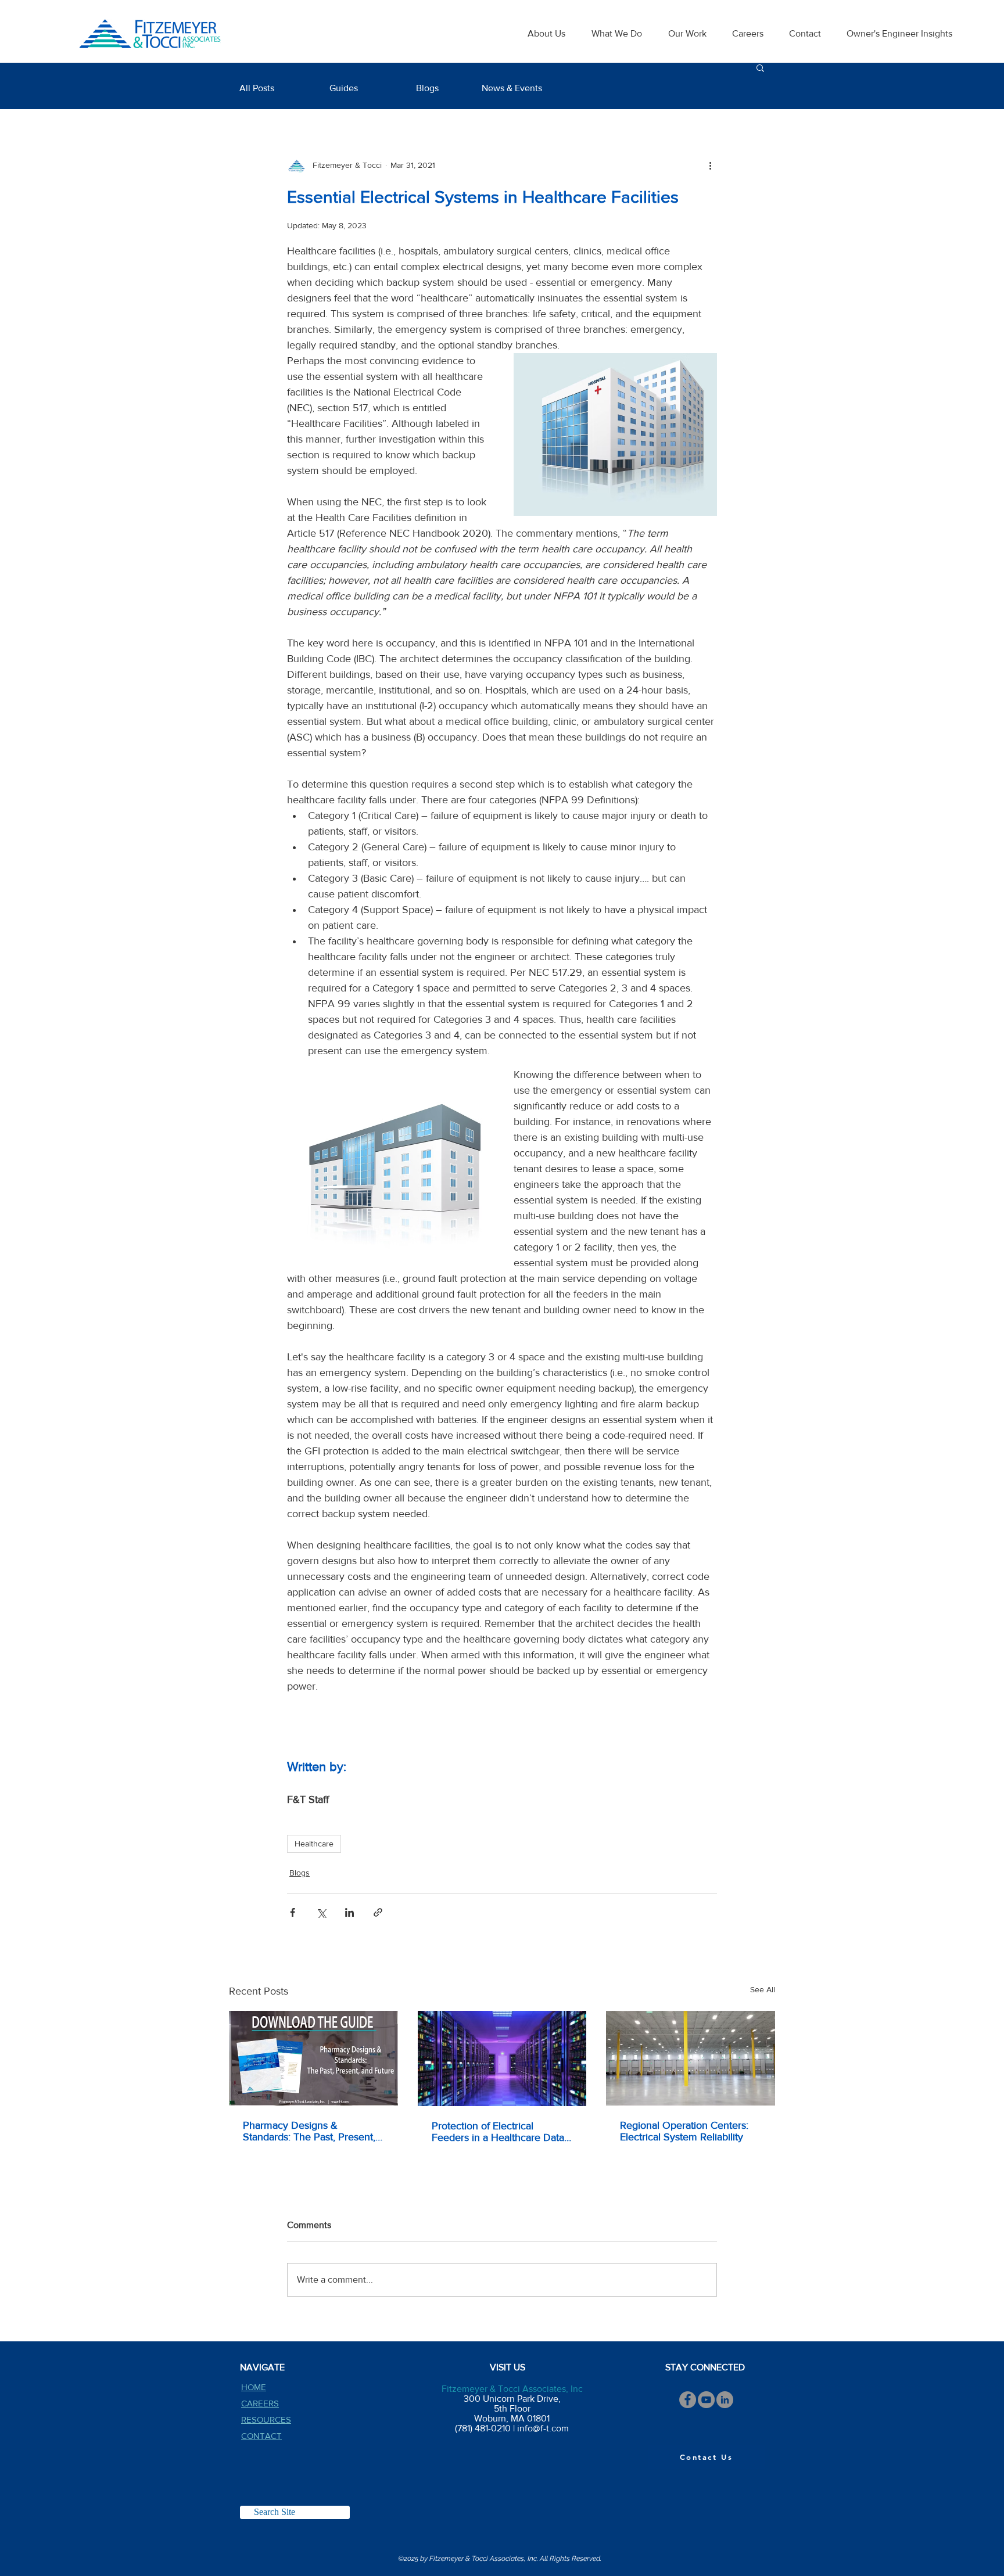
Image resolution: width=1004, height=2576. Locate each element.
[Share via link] (378, 1912)
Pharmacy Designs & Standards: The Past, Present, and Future (309, 2131)
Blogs (300, 1873)
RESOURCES (266, 2419)
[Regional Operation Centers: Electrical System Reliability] (691, 2058)
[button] (760, 67)
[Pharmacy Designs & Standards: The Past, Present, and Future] (313, 2058)
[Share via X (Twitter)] (321, 1912)
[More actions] (710, 165)
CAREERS (260, 2403)
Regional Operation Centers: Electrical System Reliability (684, 2131)
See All (763, 1989)
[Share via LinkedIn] (349, 1912)
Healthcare (314, 1844)
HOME (254, 2387)
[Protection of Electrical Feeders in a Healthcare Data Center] (502, 2058)
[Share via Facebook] (293, 1912)
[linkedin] (725, 2400)
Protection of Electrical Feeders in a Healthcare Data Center (498, 2132)
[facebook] (688, 2400)
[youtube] (706, 2400)
